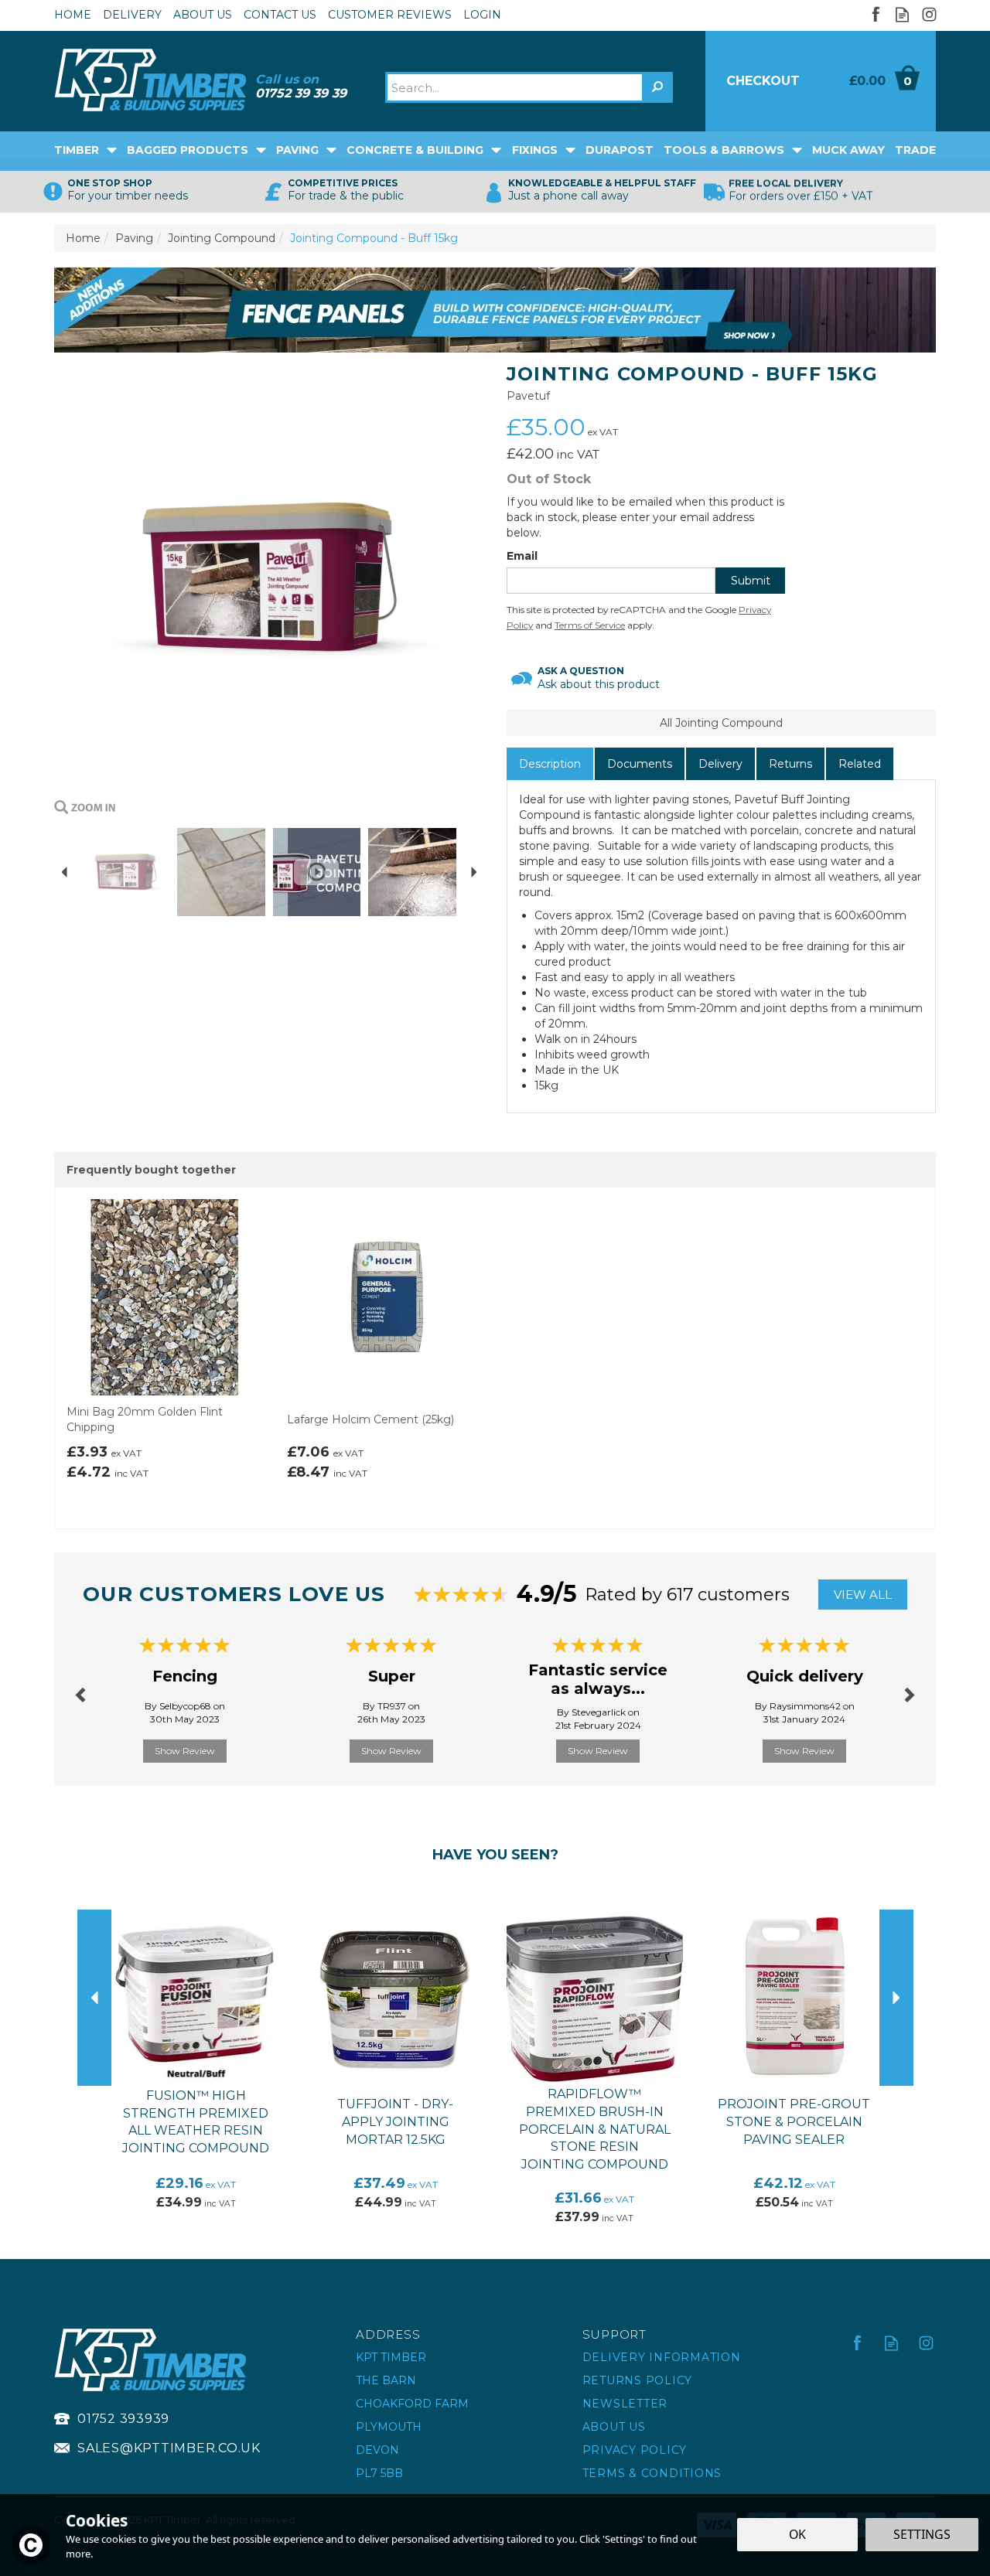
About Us (614, 2427)
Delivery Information (662, 2357)
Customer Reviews (390, 15)
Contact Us (280, 15)
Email (522, 556)
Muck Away (848, 150)
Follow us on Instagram (929, 14)
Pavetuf (528, 396)
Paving (297, 150)
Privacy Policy (635, 2450)
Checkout (763, 81)
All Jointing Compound (721, 723)
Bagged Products (188, 150)
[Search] (657, 87)
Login (482, 15)
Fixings (535, 150)
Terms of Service (590, 625)
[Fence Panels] (495, 309)
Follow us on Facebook (875, 14)
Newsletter (625, 2404)
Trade (915, 150)
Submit (751, 581)
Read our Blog (902, 14)
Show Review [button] (185, 1751)
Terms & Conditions (652, 2473)
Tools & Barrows (724, 150)
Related (860, 764)
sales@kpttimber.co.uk (169, 2448)
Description (550, 764)
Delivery (720, 764)
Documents (640, 764)
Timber (77, 150)
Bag (878, 81)
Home (73, 15)
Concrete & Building (415, 150)
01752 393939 (123, 2419)
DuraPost (620, 150)
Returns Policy (638, 2380)
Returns (790, 764)
